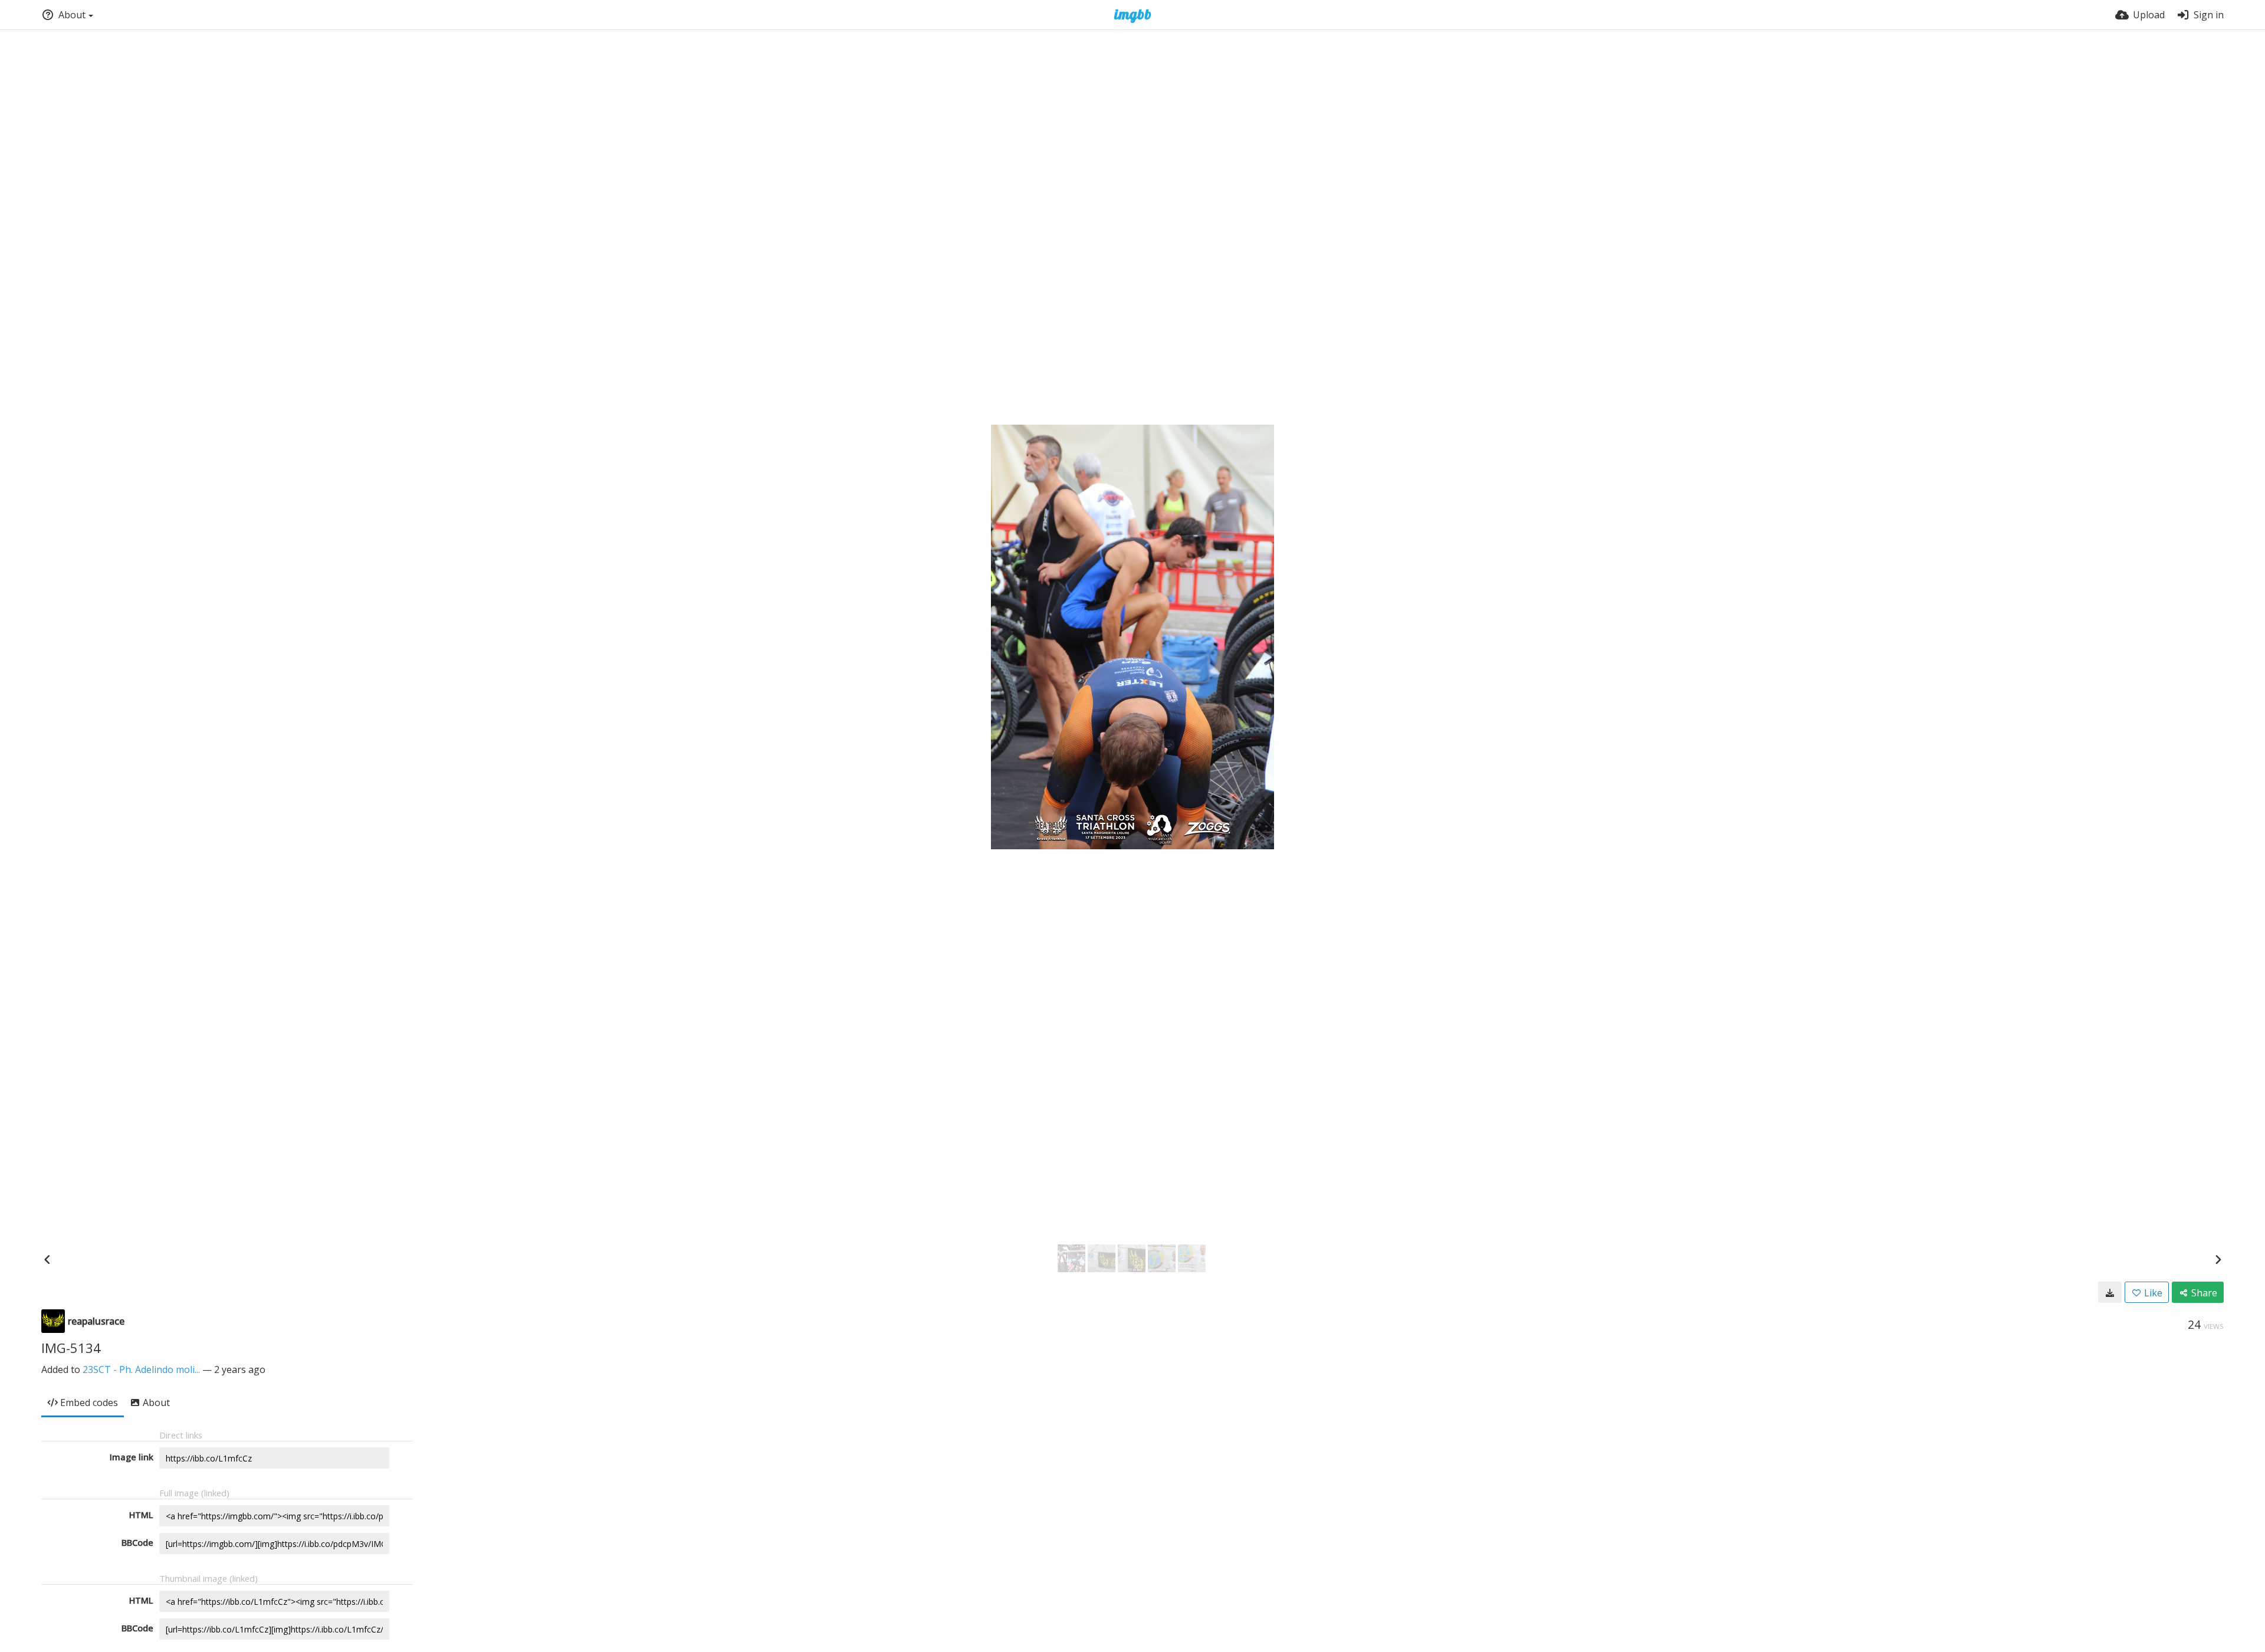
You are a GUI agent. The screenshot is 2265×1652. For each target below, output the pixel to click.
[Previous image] (47, 1259)
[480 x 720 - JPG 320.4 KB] (2110, 1292)
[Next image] (2218, 1259)
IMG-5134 (71, 1348)
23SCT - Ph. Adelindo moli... (141, 1369)
